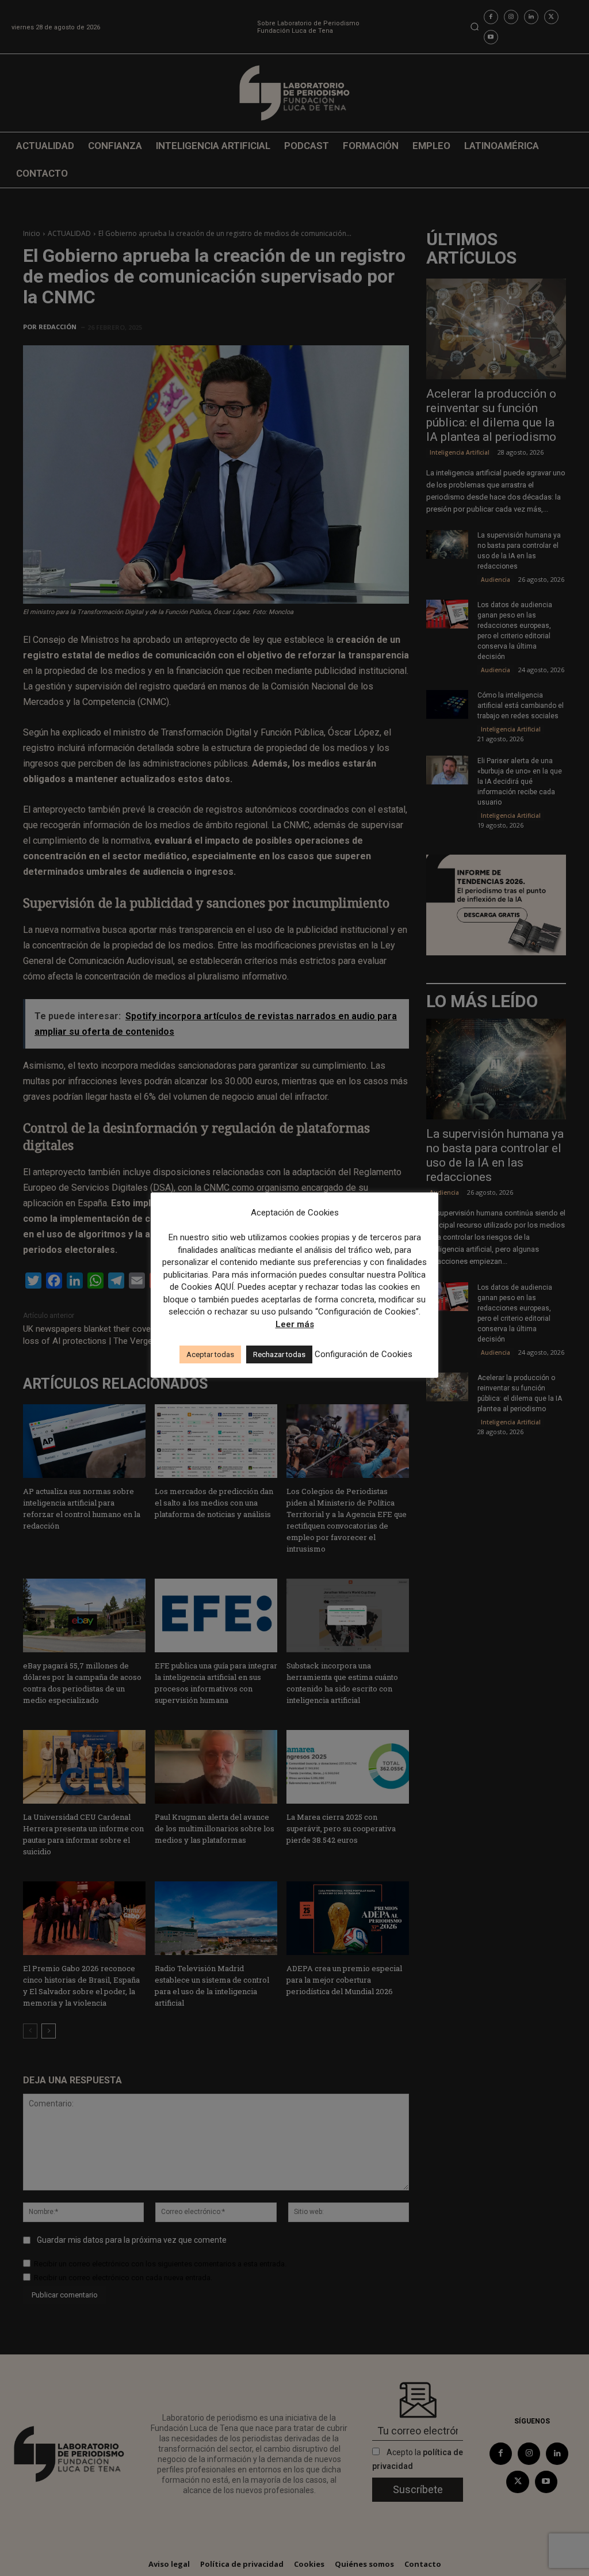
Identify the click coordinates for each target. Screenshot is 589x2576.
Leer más (295, 1324)
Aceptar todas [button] (210, 1354)
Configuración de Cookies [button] (364, 1354)
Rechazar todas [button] (279, 1354)
